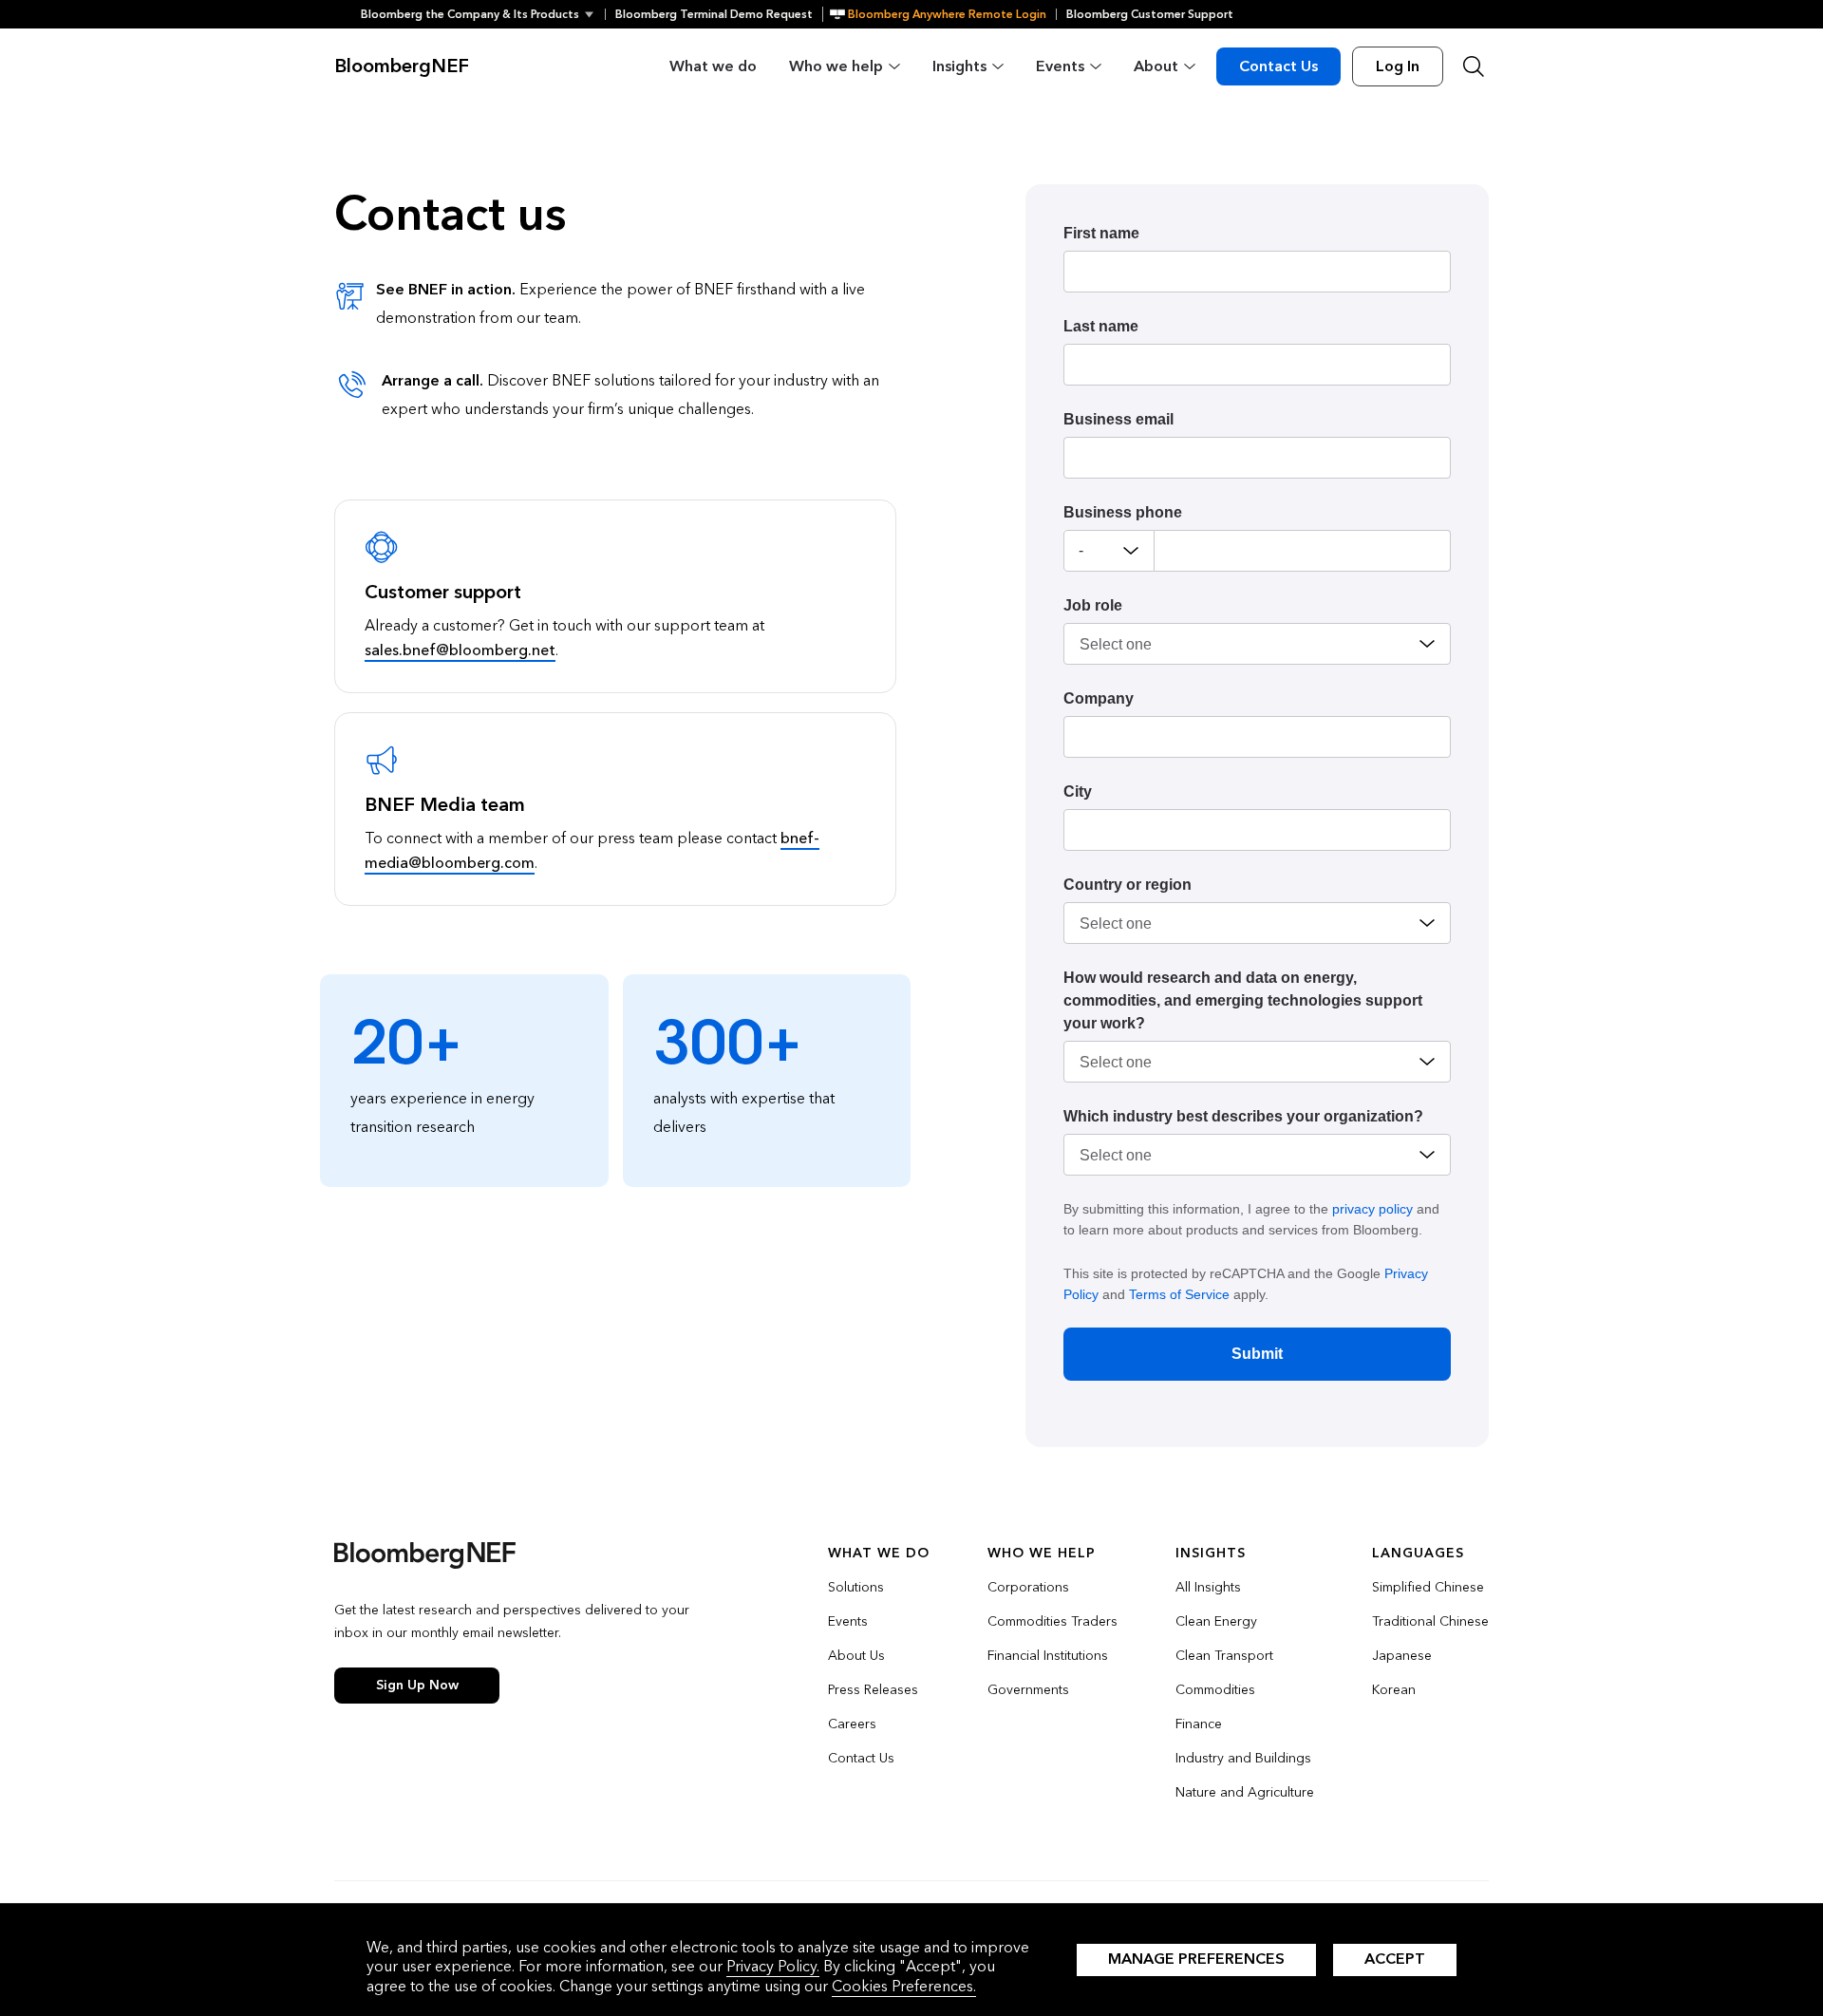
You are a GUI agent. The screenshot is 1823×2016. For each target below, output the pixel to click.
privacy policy (1372, 1209)
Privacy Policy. (773, 1966)
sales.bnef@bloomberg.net (460, 650)
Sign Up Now (417, 1685)
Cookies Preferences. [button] (904, 1986)
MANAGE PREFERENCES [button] (1196, 1959)
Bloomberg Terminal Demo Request (714, 14)
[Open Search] (1474, 66)
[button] (483, 14)
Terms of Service (1179, 1294)
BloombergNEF (402, 66)
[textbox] (1303, 551)
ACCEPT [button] (1395, 1959)
